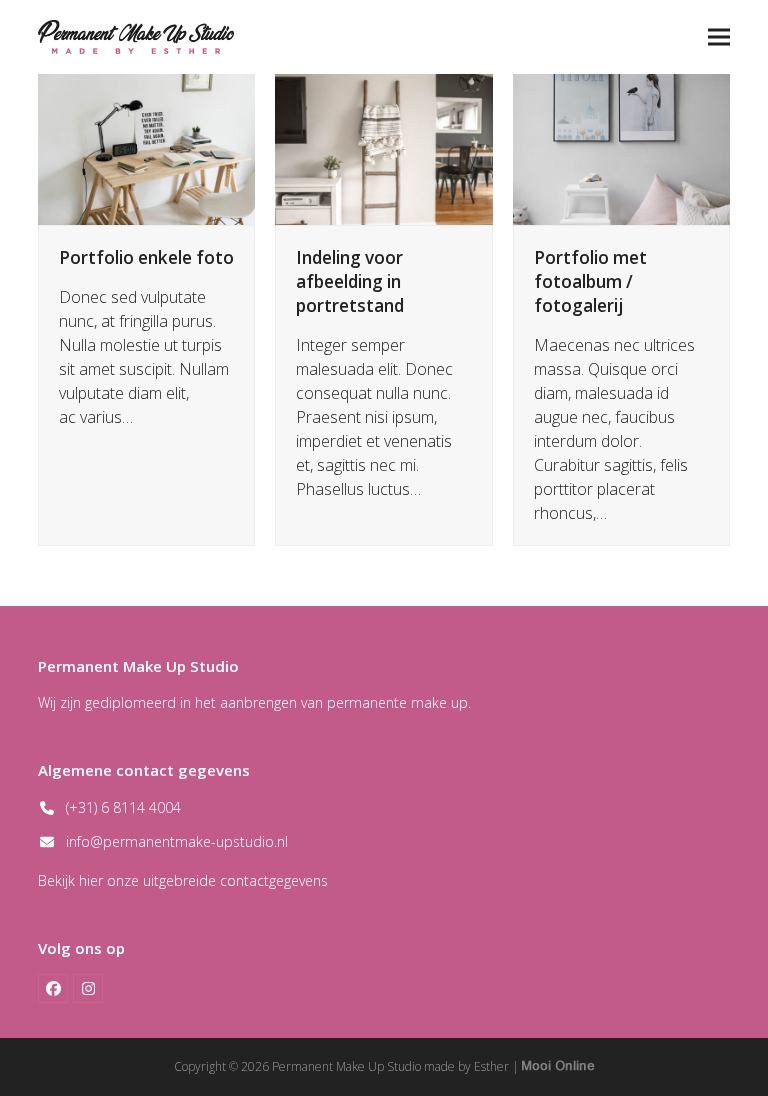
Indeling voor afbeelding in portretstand (350, 281)
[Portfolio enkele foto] (146, 148)
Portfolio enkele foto (146, 257)
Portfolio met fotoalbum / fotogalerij (590, 281)
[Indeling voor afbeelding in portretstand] (383, 148)
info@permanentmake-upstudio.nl (177, 841)
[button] (719, 36)
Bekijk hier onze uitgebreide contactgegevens (183, 880)
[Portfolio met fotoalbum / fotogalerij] (621, 148)
